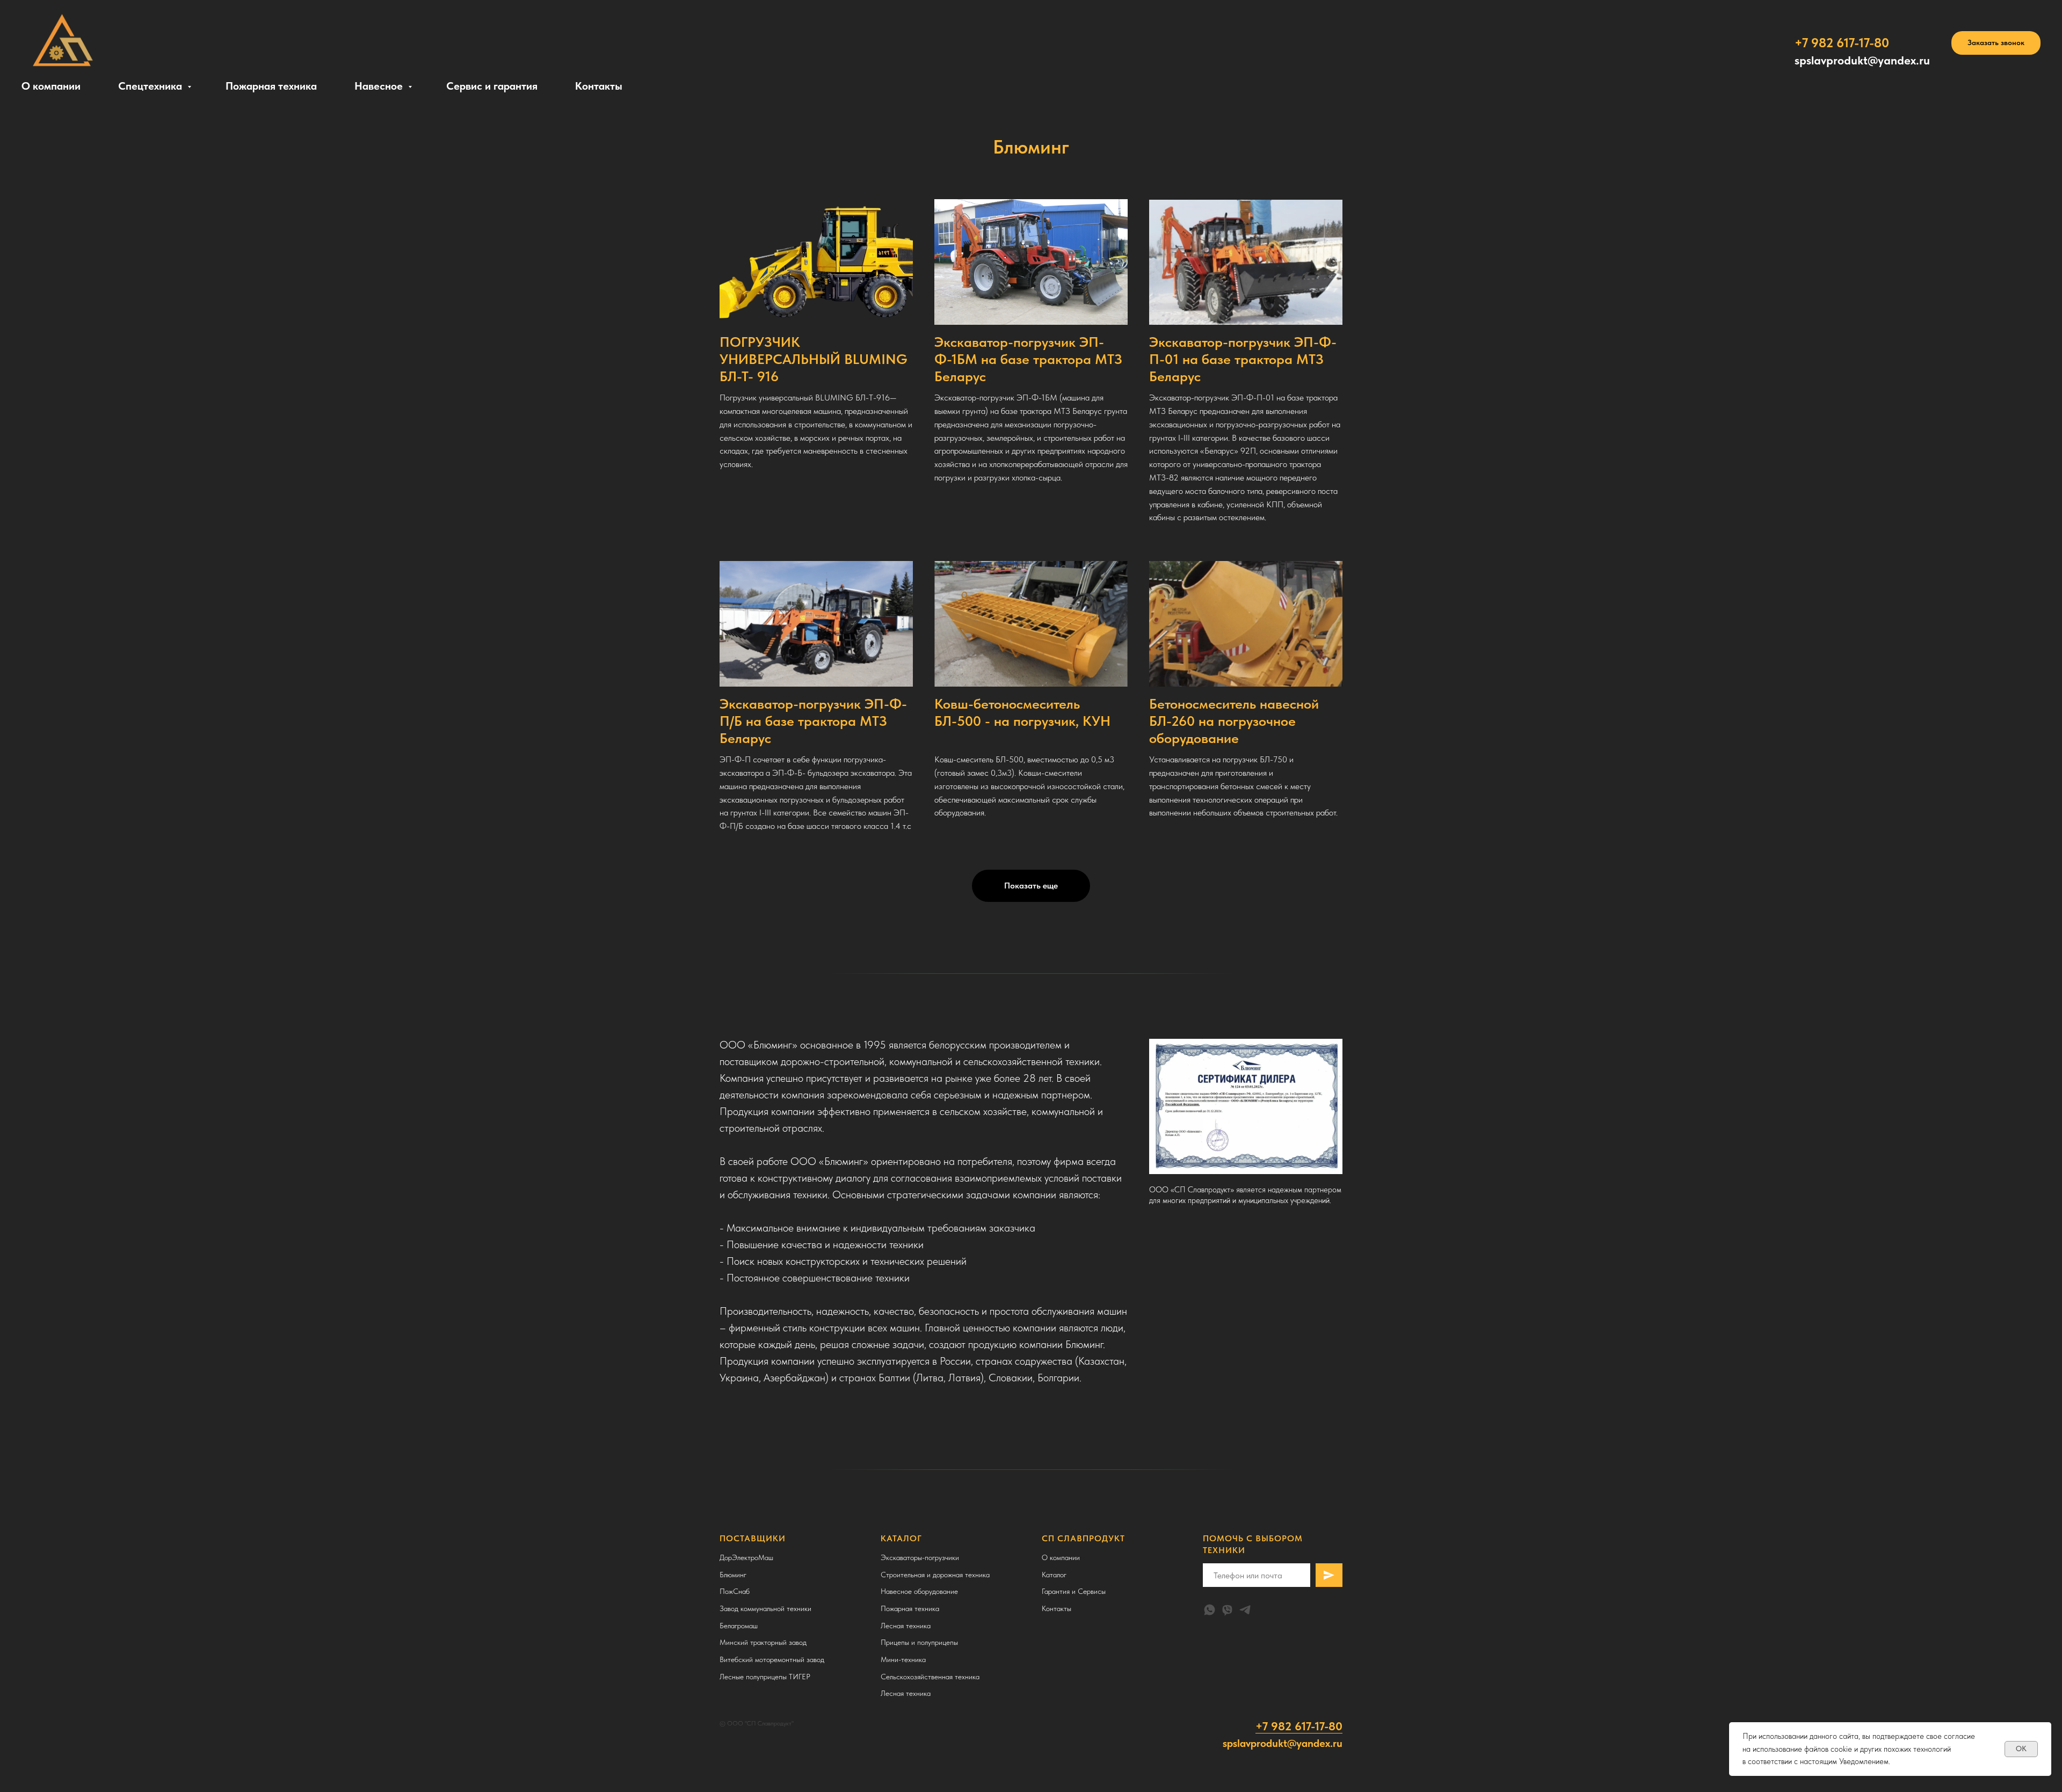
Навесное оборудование (919, 1591)
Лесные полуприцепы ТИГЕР (765, 1677)
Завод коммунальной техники (765, 1608)
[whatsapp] (1210, 1610)
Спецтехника (151, 86)
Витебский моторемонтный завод (772, 1659)
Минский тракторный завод (763, 1642)
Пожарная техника (271, 86)
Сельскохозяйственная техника (930, 1677)
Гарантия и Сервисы (1074, 1591)
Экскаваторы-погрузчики (920, 1557)
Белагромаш (739, 1626)
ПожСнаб (735, 1591)
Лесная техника (906, 1626)
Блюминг (733, 1575)
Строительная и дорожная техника (935, 1575)
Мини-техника (903, 1659)
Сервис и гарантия (492, 86)
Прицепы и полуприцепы (919, 1642)
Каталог (1054, 1575)
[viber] (1227, 1610)
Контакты (599, 86)
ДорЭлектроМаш (746, 1557)
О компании (51, 86)
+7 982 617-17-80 (1299, 1726)
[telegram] (1245, 1610)
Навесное (380, 86)
